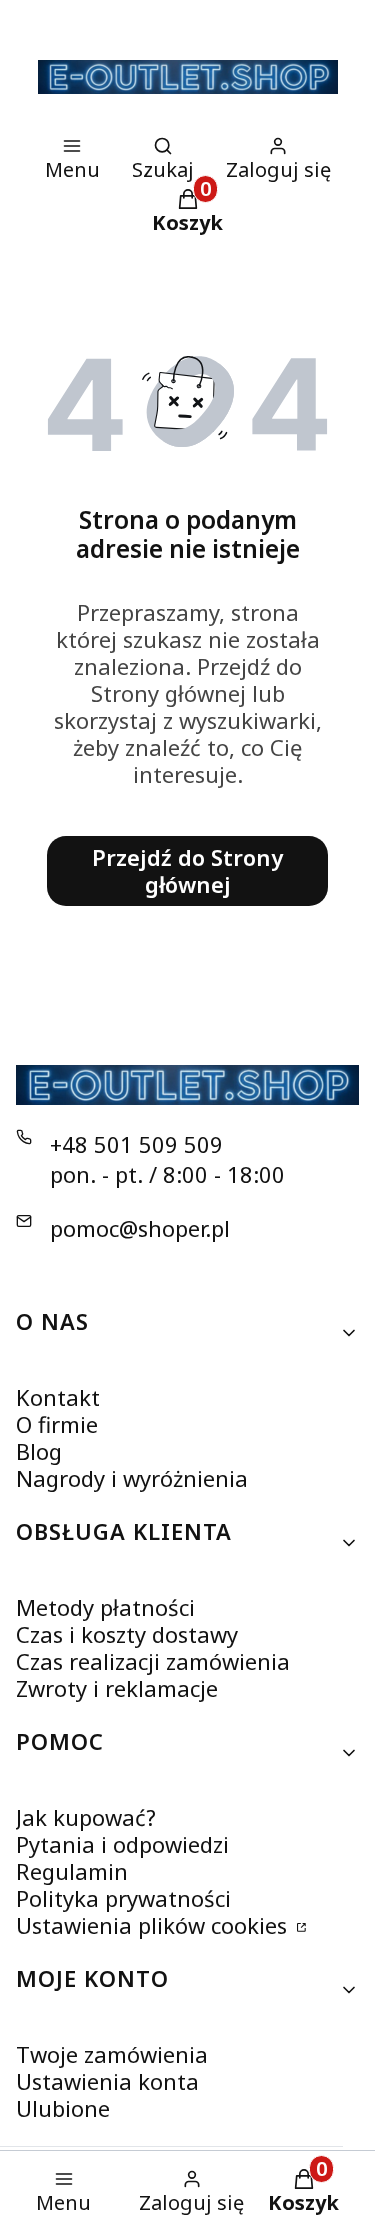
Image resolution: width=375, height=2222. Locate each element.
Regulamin (72, 1871)
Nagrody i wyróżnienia (132, 1478)
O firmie (57, 1424)
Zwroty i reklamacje (117, 1688)
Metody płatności (105, 1607)
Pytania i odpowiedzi (122, 1844)
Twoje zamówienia (112, 2054)
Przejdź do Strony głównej (187, 870)
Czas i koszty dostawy (127, 1634)
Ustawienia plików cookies (154, 1925)
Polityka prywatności (123, 1898)
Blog (39, 1451)
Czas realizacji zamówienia (153, 1661)
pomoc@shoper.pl (140, 1228)
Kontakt (58, 1397)
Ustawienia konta (107, 2081)
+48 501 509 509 (136, 1144)
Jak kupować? (86, 1817)
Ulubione (63, 2108)
